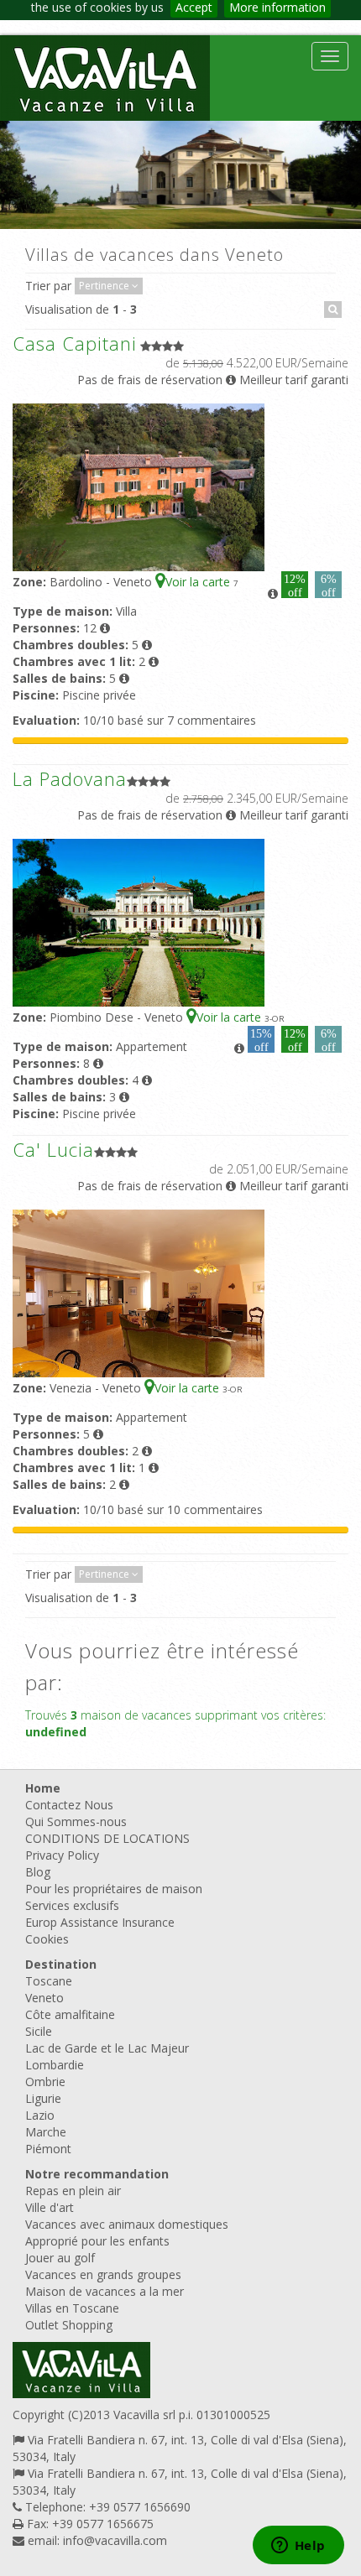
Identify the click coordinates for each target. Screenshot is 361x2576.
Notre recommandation (97, 2174)
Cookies (47, 1939)
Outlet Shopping (69, 2325)
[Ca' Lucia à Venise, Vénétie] (139, 1292)
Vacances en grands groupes (103, 2274)
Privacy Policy (62, 1855)
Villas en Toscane (72, 2308)
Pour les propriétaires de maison (114, 1889)
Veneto (44, 1998)
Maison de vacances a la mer (105, 2291)
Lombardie (55, 2065)
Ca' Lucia (53, 1149)
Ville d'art (50, 2207)
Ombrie (45, 2082)
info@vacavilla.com (115, 2540)
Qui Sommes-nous (76, 1821)
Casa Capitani (75, 343)
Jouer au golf (60, 2258)
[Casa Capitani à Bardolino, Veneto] (139, 486)
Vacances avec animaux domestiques (127, 2224)
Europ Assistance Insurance (100, 1922)
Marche (46, 2132)
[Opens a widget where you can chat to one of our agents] (298, 2547)
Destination (61, 1964)
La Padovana (70, 778)
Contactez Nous (69, 1805)
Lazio (40, 2115)
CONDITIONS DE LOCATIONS (107, 1838)
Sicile (39, 2031)
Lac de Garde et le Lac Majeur (107, 2048)
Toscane (49, 1981)
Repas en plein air (73, 2191)
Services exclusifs (72, 1905)
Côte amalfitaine (70, 2014)
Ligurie (43, 2098)
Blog (38, 1872)
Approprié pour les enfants (97, 2241)
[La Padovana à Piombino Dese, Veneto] (139, 921)
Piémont (48, 2149)
